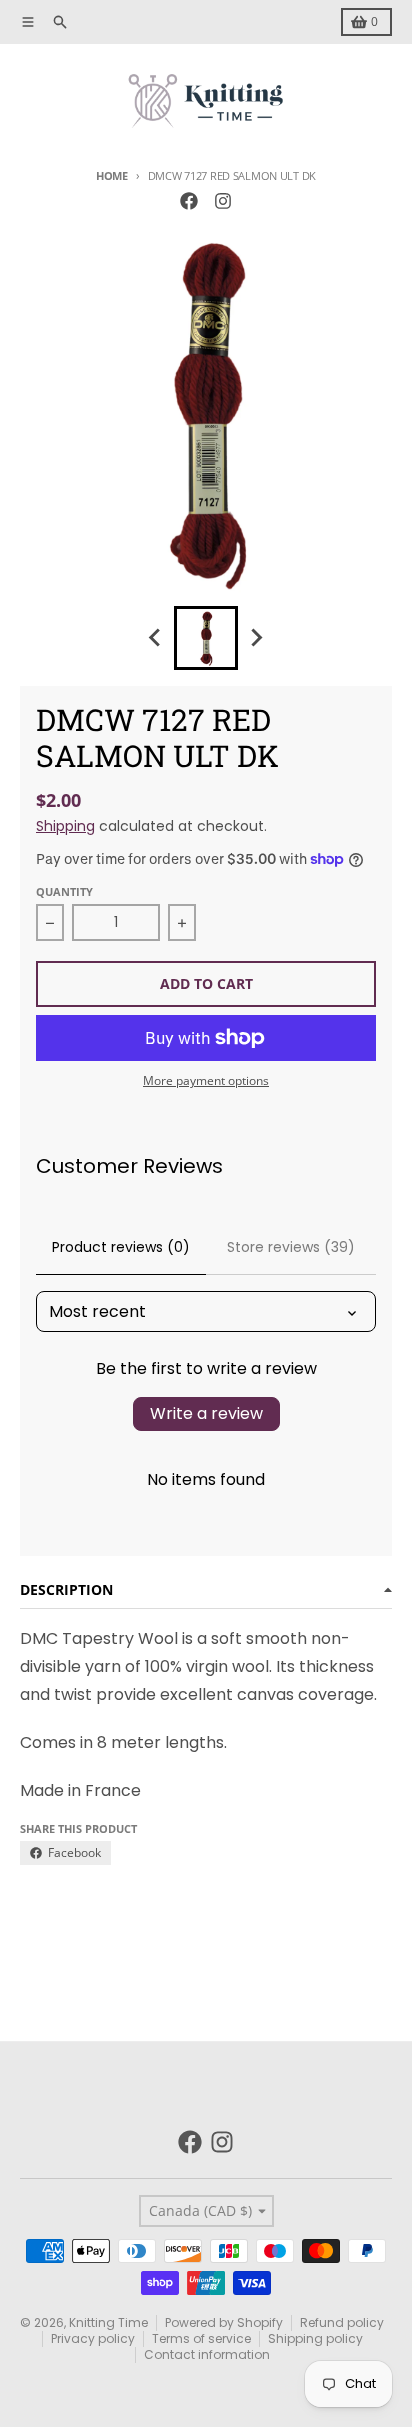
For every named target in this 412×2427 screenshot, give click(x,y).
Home (112, 175)
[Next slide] (256, 638)
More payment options (206, 1081)
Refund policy (342, 2322)
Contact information (207, 2354)
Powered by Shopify (224, 2322)
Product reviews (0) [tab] (121, 1247)
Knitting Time (108, 2322)
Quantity (64, 891)
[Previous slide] (156, 638)
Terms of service (201, 2338)
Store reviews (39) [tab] (291, 1247)
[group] (206, 638)
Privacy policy (93, 2338)
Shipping (65, 826)
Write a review (206, 1413)
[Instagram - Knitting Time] (223, 201)
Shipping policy (315, 2338)
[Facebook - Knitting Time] (189, 201)
